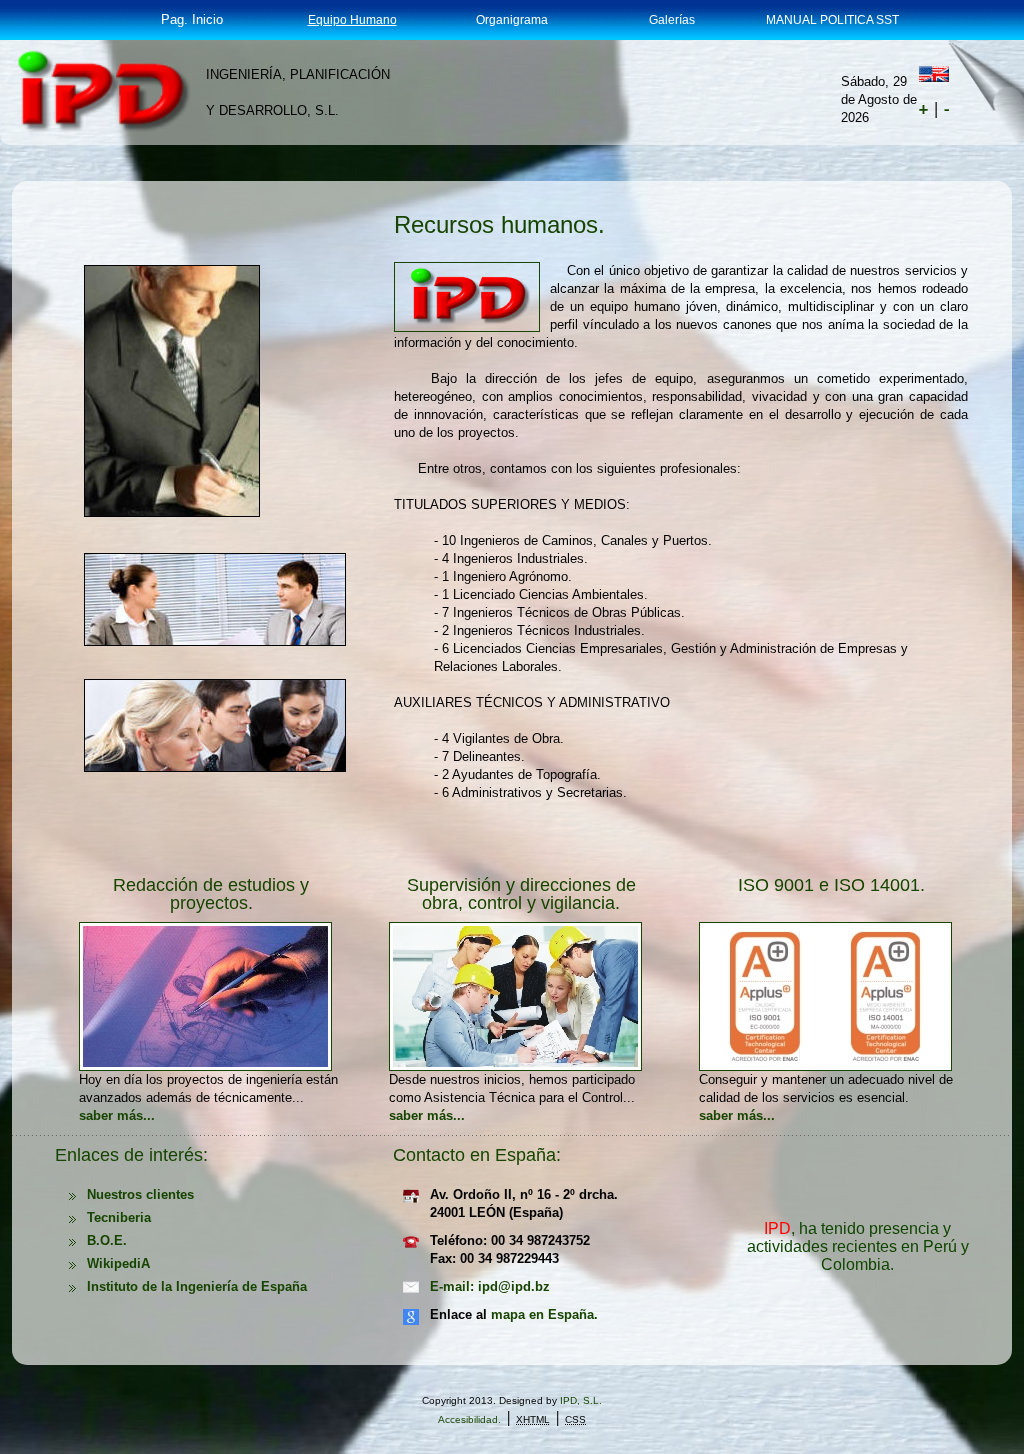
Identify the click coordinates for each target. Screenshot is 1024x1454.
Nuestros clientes (140, 1194)
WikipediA (118, 1263)
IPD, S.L (579, 1400)
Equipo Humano (352, 20)
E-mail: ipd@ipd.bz (490, 1286)
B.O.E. (107, 1240)
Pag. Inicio (192, 19)
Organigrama (512, 20)
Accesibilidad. (469, 1419)
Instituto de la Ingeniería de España (197, 1286)
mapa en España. (544, 1314)
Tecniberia (119, 1217)
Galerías (672, 20)
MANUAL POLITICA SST (832, 20)
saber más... (117, 1115)
